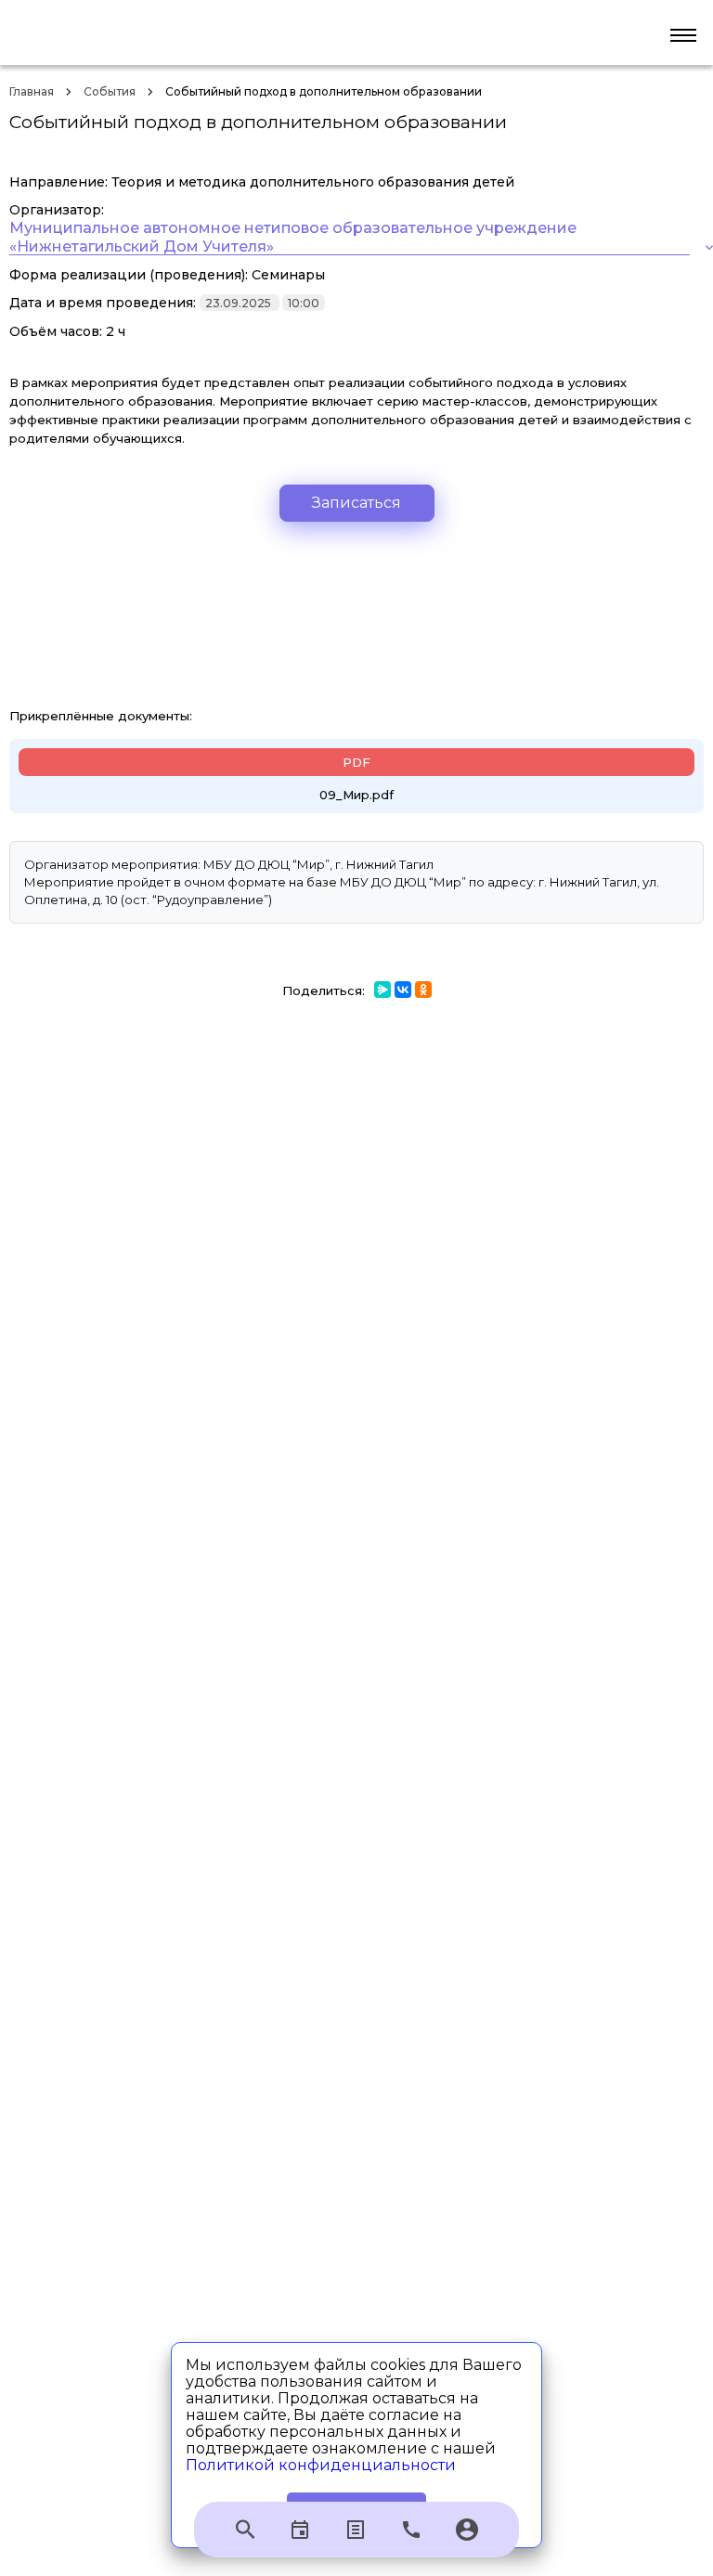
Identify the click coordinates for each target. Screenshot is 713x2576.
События (110, 91)
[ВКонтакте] (403, 990)
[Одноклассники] (423, 990)
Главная (32, 91)
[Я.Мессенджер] (382, 990)
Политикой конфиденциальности (321, 2465)
